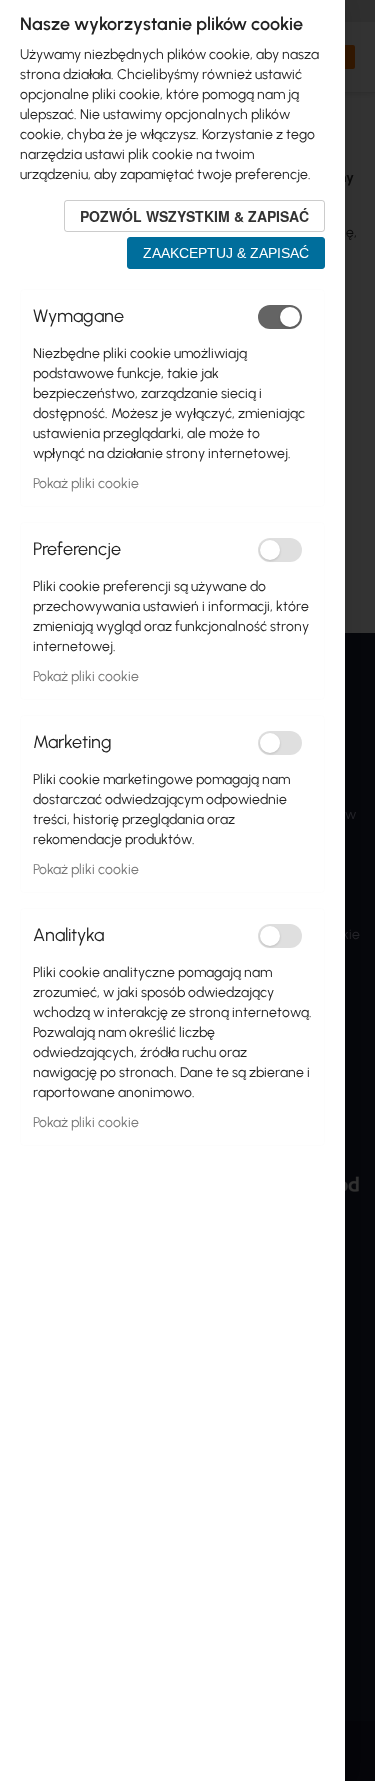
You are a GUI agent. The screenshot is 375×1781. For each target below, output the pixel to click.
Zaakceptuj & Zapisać (226, 253)
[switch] (280, 317)
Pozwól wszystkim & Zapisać (194, 216)
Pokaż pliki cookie (86, 483)
